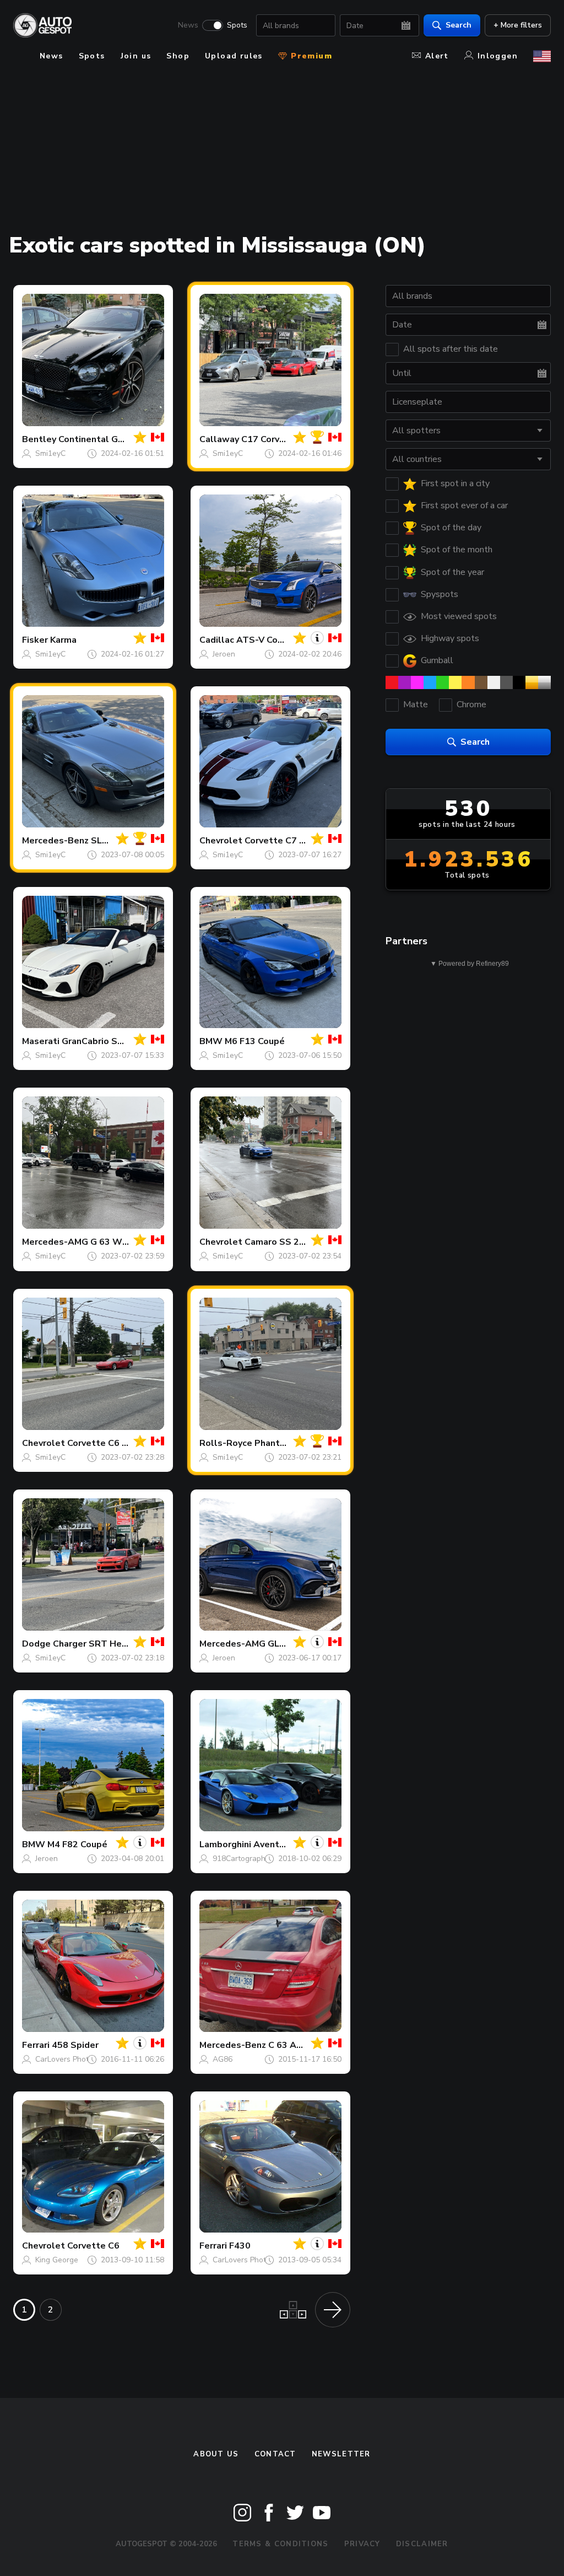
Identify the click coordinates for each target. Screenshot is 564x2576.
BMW (211, 1041)
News (188, 25)
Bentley (39, 439)
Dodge (36, 1644)
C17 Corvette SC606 (286, 439)
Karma (63, 640)
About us (216, 2454)
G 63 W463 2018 (127, 1242)
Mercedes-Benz (55, 841)
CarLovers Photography (76, 2059)
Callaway (219, 439)
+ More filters (518, 25)
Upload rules (234, 56)
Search (459, 25)
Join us (136, 56)
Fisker (35, 640)
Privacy (362, 2544)
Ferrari (36, 2045)
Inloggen (498, 56)
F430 (240, 2246)
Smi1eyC (50, 453)
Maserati (41, 1041)
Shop (178, 56)
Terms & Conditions (280, 2544)
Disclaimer (422, 2544)
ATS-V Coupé (265, 640)
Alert (437, 56)
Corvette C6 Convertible (120, 1443)
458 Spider (75, 2045)
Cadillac (217, 640)
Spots (237, 25)
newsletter (341, 2454)
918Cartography (241, 1859)
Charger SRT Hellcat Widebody (121, 1644)
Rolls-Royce (226, 1443)
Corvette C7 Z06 (280, 841)
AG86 (223, 2059)
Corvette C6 (93, 2246)
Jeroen (224, 654)
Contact (275, 2454)
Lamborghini (225, 1844)
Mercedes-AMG (55, 1242)
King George (57, 2260)
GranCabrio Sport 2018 (111, 1041)
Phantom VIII (281, 1443)
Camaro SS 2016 (280, 1242)
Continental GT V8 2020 (110, 439)
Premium (310, 56)
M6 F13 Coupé (255, 1041)
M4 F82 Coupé (77, 1844)
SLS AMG (111, 841)
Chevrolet (221, 841)
